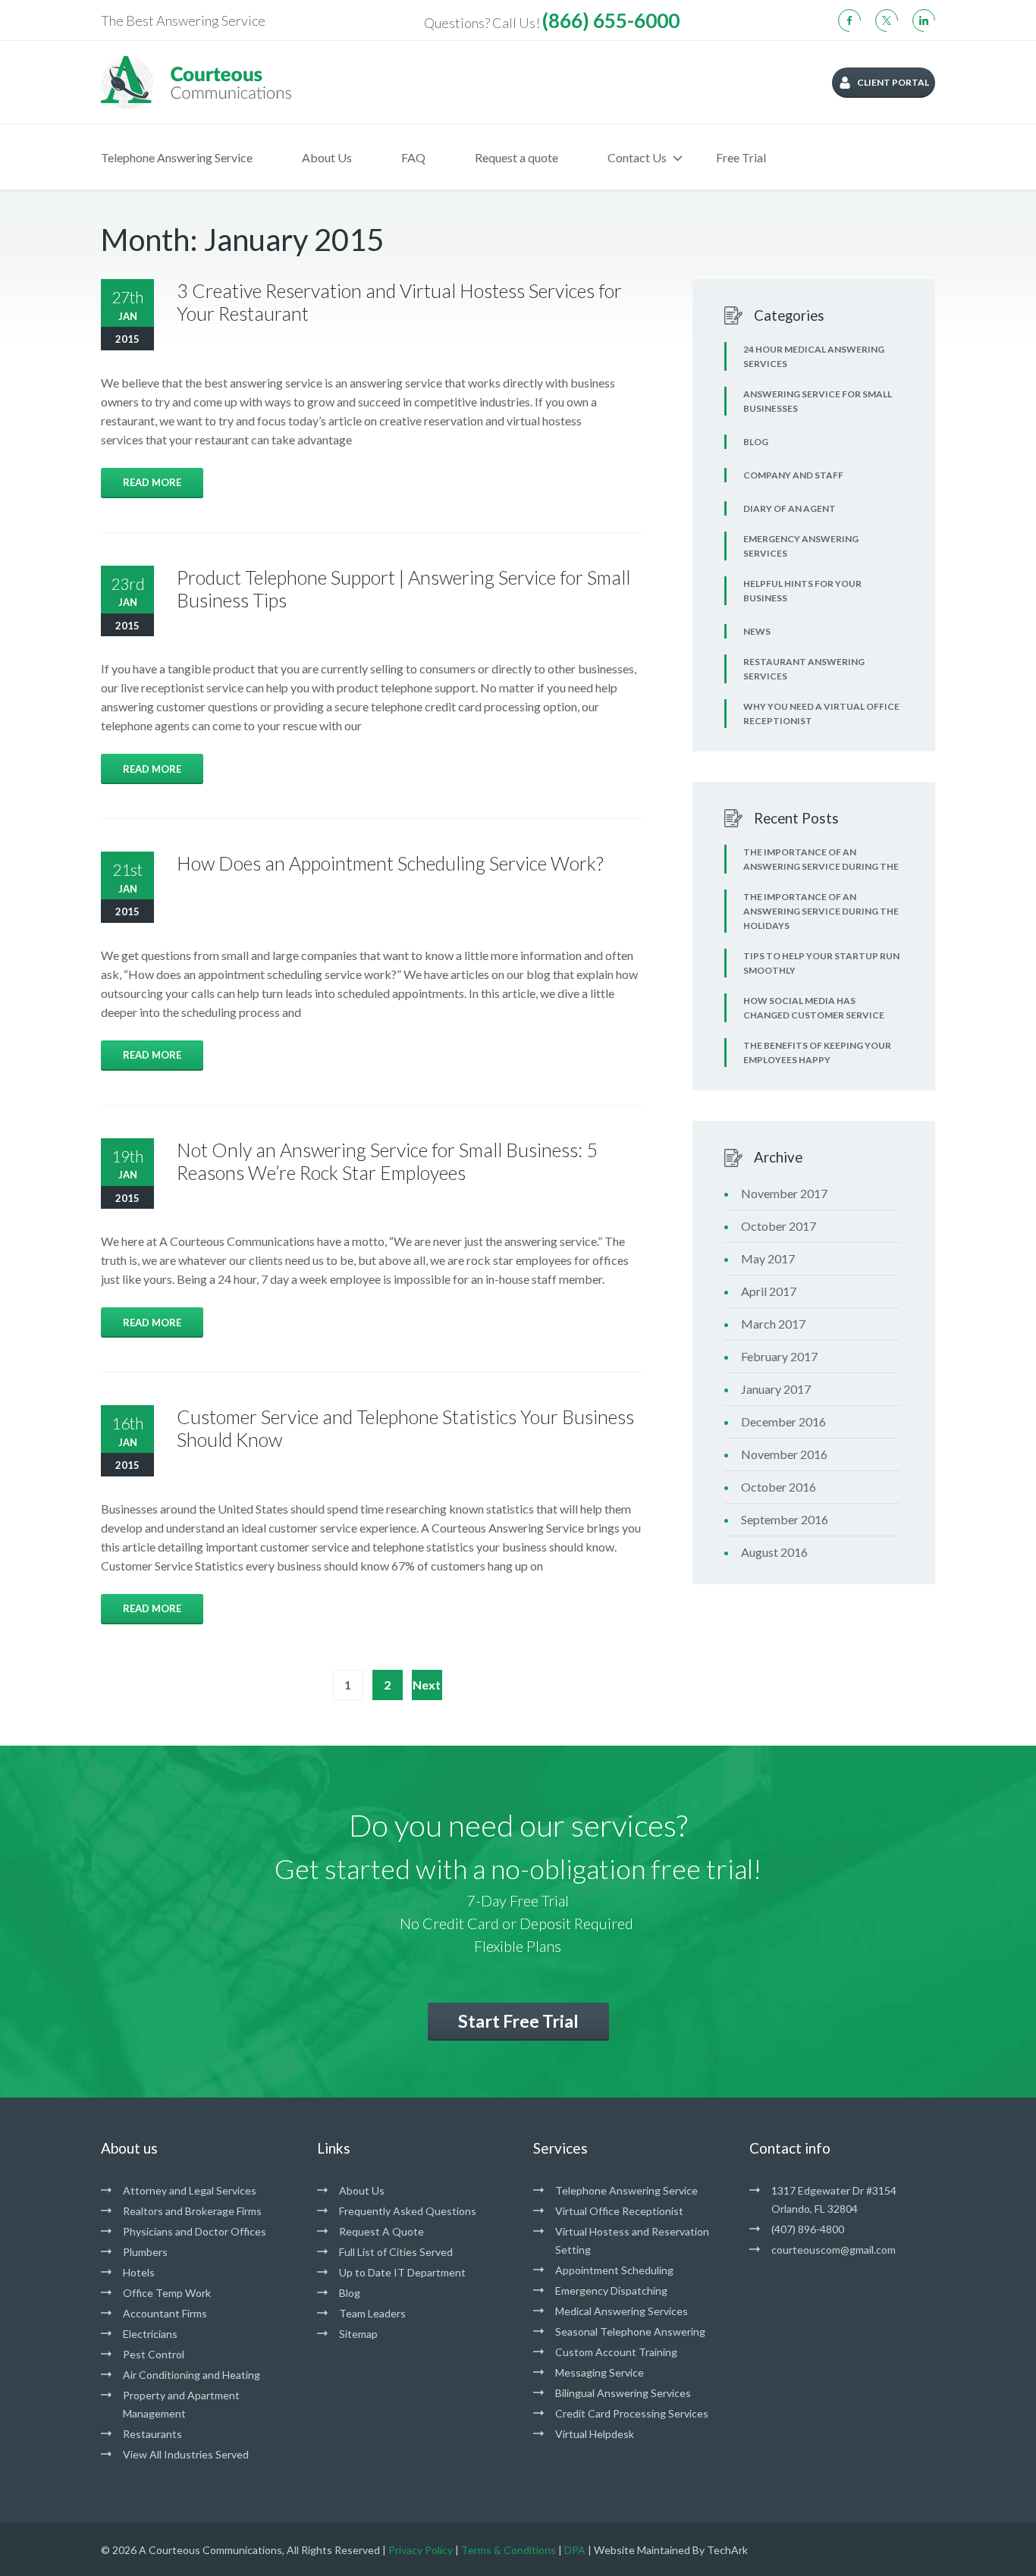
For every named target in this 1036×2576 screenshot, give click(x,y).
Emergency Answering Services (801, 546)
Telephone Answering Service (177, 157)
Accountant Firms (165, 2313)
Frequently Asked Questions (408, 2211)
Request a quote (516, 157)
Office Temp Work (167, 2293)
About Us (327, 157)
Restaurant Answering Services (804, 669)
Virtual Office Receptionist (619, 2211)
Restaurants (152, 2434)
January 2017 (776, 1389)
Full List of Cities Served (396, 2252)
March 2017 (773, 1324)
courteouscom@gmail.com (834, 2250)
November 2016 (784, 1454)
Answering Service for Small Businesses (818, 401)
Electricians (150, 2334)
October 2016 (779, 1487)
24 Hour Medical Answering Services (814, 356)
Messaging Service (600, 2372)
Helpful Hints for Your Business (802, 591)
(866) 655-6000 (611, 20)
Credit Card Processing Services (632, 2413)
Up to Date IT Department (402, 2272)
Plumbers (145, 2252)
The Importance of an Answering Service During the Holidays (821, 911)
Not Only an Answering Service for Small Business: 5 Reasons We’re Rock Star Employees (387, 1161)
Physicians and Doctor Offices (195, 2231)
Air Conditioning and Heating (192, 2375)
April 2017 (769, 1291)
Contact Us (637, 157)
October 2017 (779, 1226)
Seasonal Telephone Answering (630, 2331)
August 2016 (774, 1552)
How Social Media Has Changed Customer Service (814, 1008)
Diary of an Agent (790, 508)
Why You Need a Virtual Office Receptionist (821, 714)
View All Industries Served (186, 2454)
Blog (756, 442)
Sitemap (358, 2334)
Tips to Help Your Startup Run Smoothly (821, 963)
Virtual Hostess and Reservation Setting (632, 2240)
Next (427, 1685)
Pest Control (154, 2354)
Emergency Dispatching (611, 2290)
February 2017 (779, 1356)
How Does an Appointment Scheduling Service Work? (390, 863)
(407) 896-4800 (808, 2229)
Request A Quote (381, 2231)
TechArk (727, 2550)
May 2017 (768, 1258)
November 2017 (784, 1193)
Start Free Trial (518, 2021)
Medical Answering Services (622, 2311)
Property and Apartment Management (181, 2404)
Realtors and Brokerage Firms (192, 2211)
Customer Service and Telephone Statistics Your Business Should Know (405, 1428)
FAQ (413, 157)
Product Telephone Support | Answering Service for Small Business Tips (403, 588)
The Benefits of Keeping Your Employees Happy (817, 1053)
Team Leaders (372, 2313)
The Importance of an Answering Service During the (821, 859)
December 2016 (783, 1421)
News (757, 631)
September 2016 (785, 1519)
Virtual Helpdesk (595, 2434)
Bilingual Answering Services (623, 2393)
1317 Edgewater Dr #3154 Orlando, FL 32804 (834, 2199)
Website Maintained (642, 2550)
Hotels (139, 2272)
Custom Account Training (616, 2352)
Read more (152, 482)
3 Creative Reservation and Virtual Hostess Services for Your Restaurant (399, 302)
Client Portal (893, 82)
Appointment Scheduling (614, 2270)
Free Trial (741, 157)
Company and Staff (793, 475)
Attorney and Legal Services (190, 2190)
